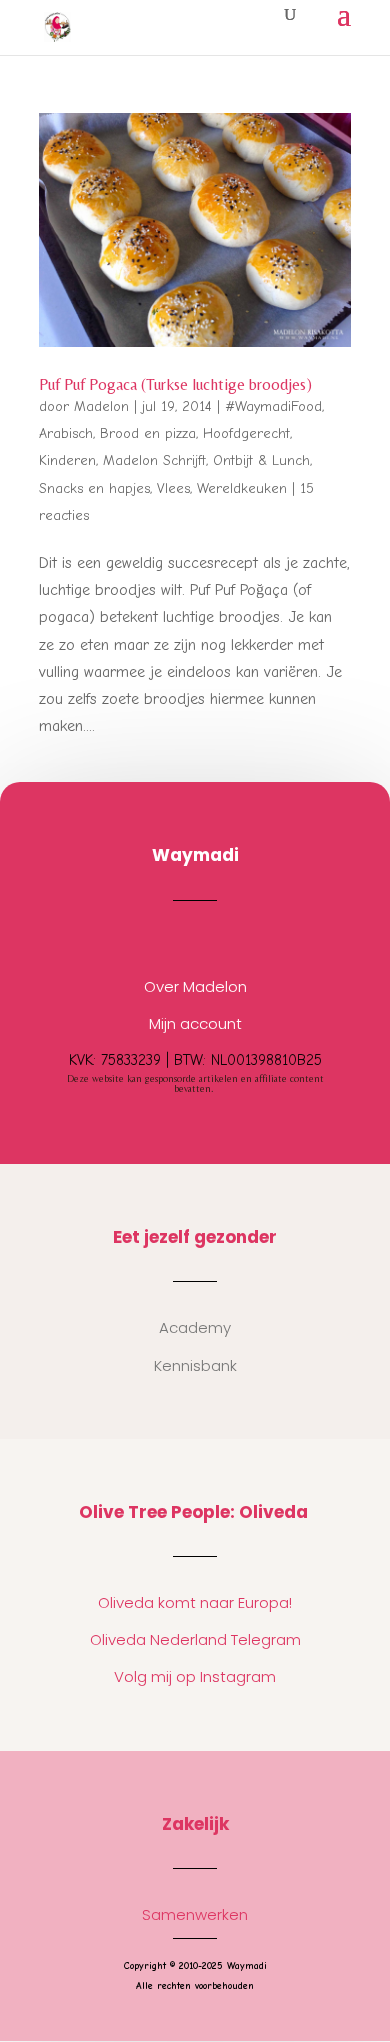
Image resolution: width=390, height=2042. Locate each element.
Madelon (101, 406)
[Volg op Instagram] (175, 939)
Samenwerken (195, 1914)
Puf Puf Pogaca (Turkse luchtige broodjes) (175, 384)
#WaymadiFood (273, 406)
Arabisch (66, 433)
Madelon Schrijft (154, 460)
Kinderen (67, 460)
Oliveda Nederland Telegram (195, 1639)
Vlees (173, 488)
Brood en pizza (148, 433)
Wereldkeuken (242, 488)
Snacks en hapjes (94, 488)
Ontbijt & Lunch (261, 460)
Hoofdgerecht (246, 433)
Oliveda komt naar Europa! (195, 1602)
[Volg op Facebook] (215, 939)
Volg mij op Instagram (195, 1676)
